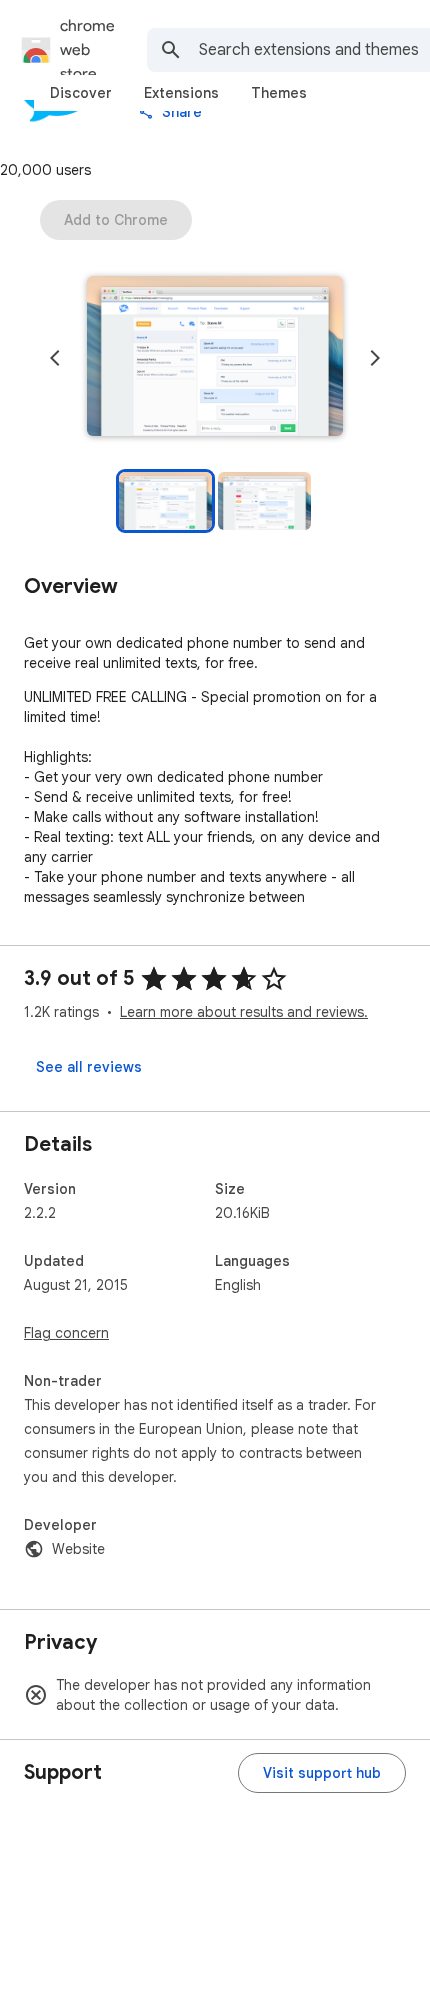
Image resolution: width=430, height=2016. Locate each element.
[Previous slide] (55, 358)
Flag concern (66, 1333)
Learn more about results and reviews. (244, 1012)
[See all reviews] (89, 1067)
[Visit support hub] (322, 1773)
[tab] (81, 93)
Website (78, 1549)
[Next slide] (375, 358)
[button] (215, 358)
